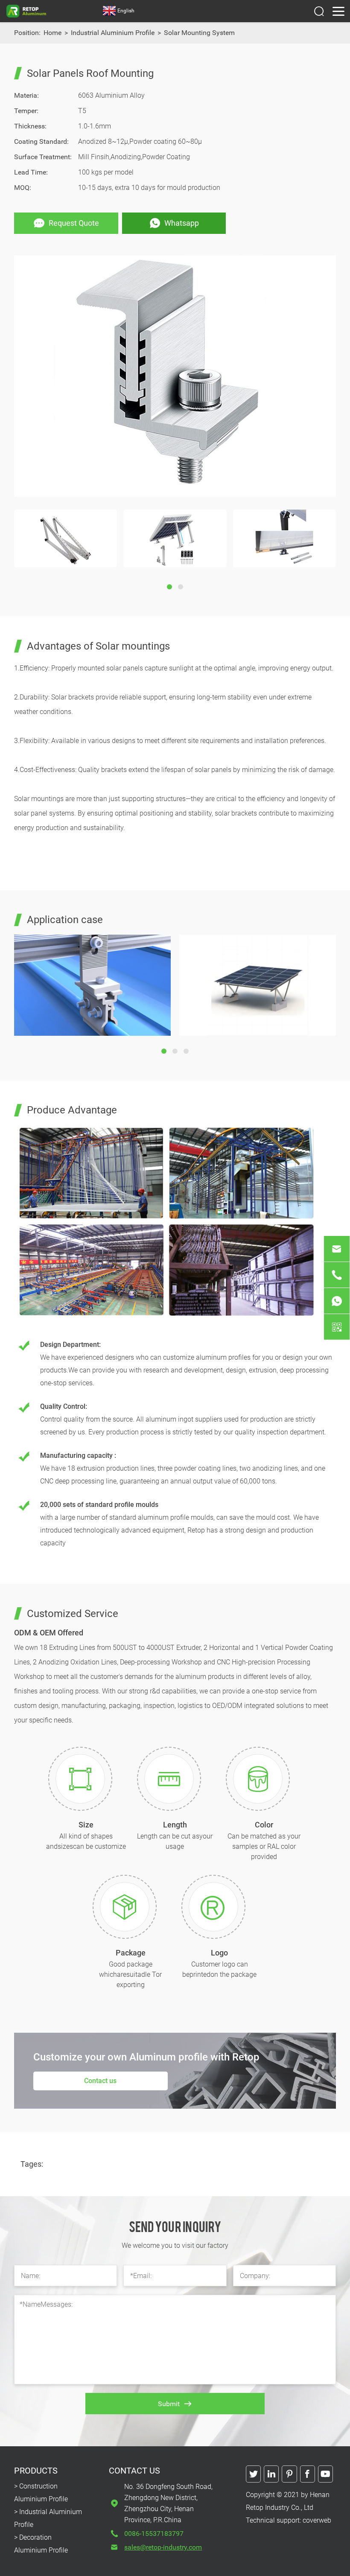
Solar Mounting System (199, 33)
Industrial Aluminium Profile (113, 33)
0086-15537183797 (154, 2534)
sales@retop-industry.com (163, 2547)
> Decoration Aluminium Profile (41, 2544)
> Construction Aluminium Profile (41, 2493)
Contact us (100, 2081)
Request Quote (74, 223)
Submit (169, 2404)
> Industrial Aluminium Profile (48, 2518)
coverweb (317, 2520)
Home (52, 33)
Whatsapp (182, 223)
